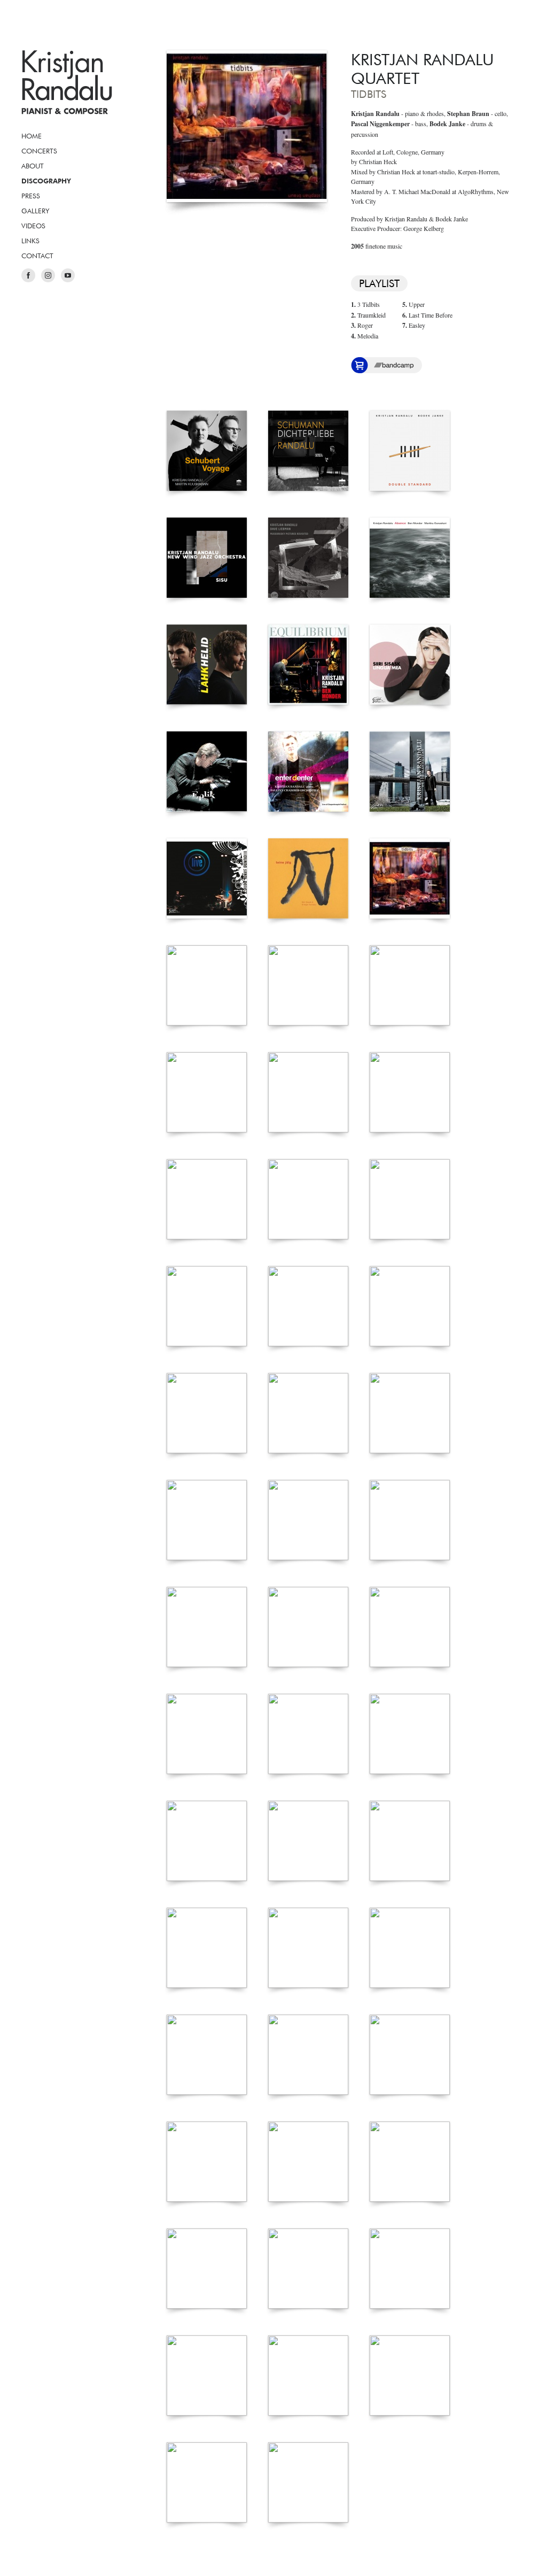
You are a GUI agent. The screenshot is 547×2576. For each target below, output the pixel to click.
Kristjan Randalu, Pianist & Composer (67, 82)
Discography (46, 181)
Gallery (35, 211)
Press (31, 196)
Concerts (39, 151)
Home (32, 136)
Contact (37, 256)
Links (30, 241)
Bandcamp (394, 365)
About (33, 166)
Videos (33, 226)
